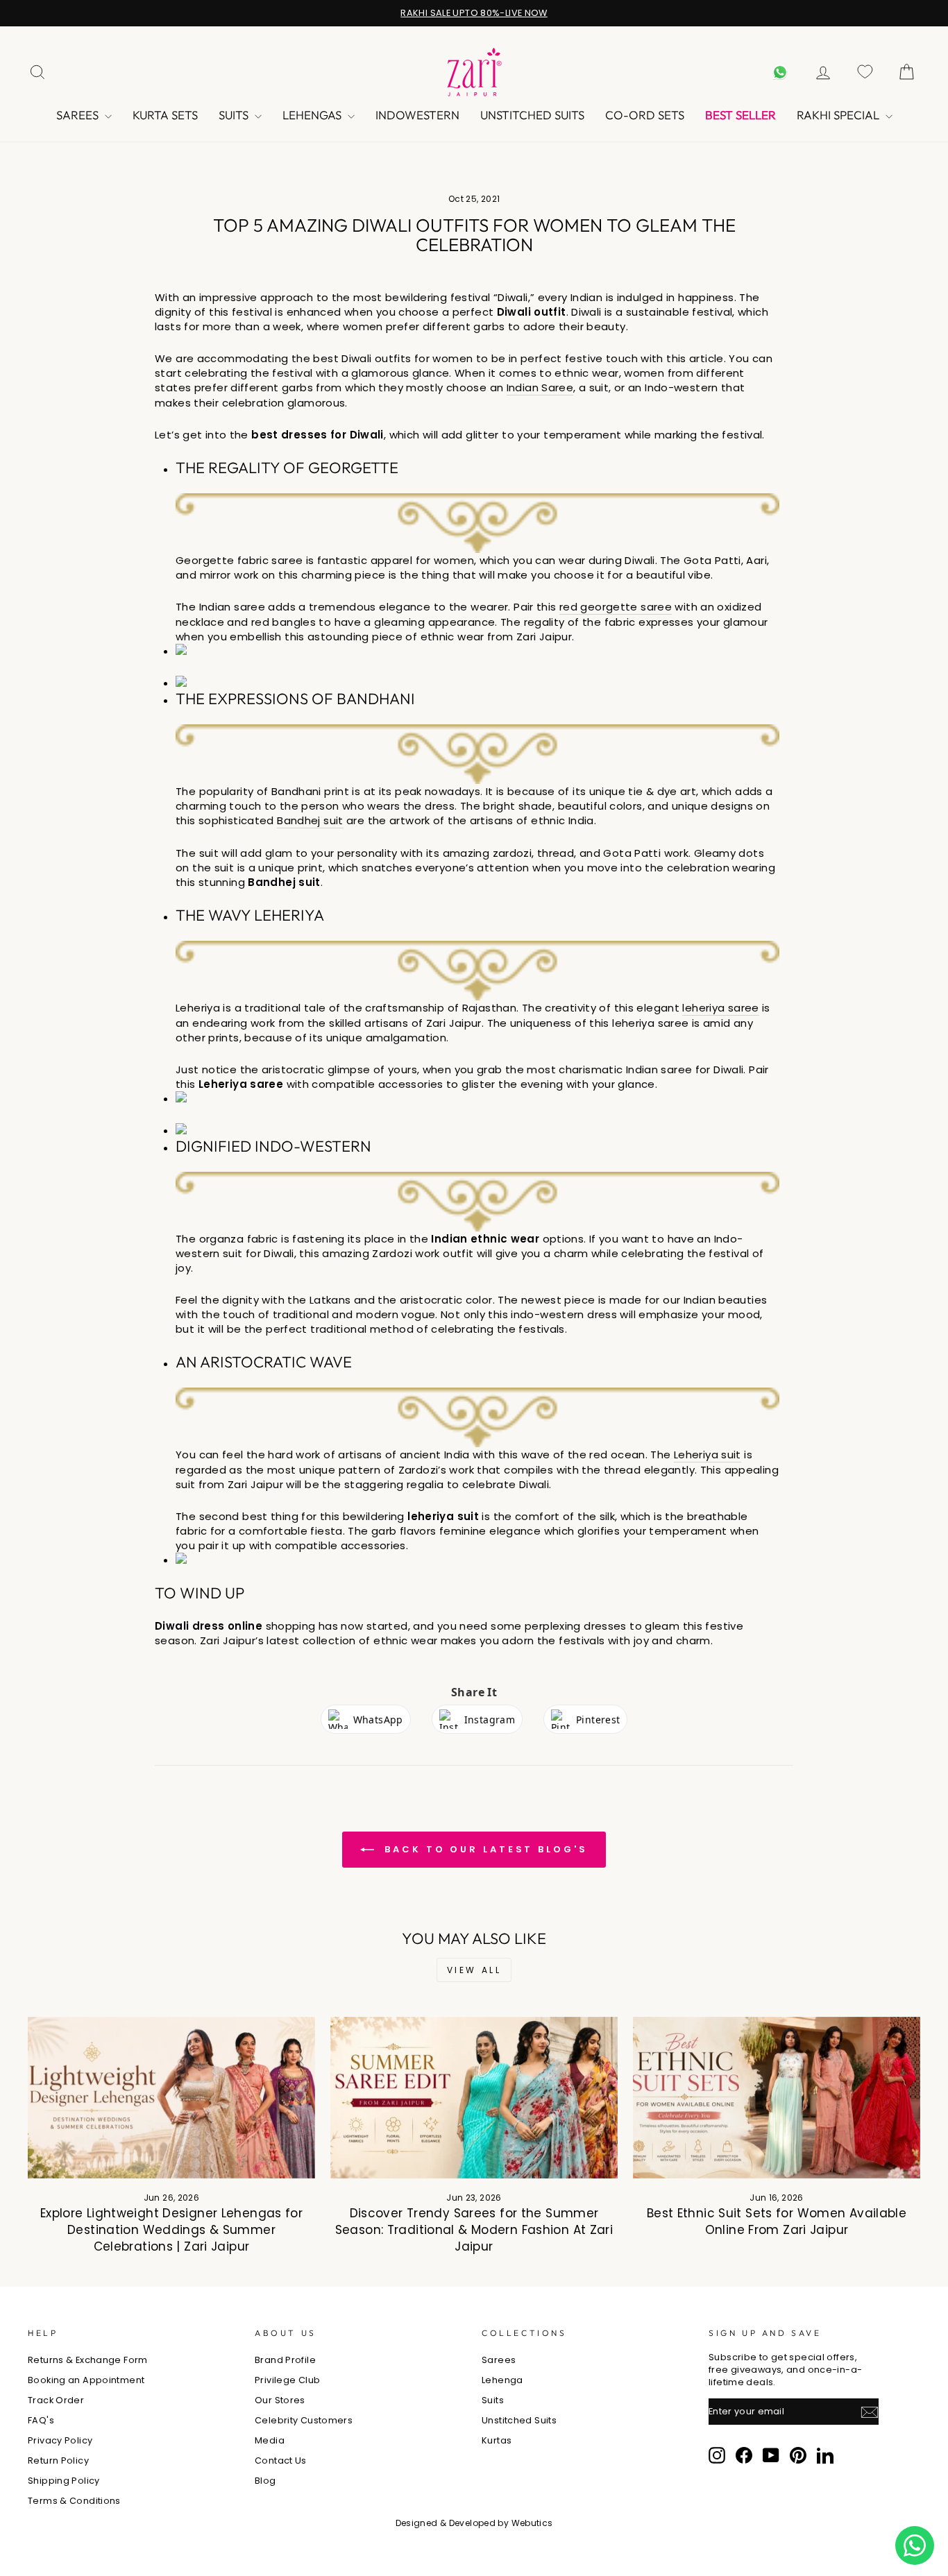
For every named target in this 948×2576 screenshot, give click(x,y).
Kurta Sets (165, 115)
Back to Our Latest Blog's (483, 1849)
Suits (235, 115)
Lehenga (502, 2380)
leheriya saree (720, 1008)
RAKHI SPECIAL (839, 115)
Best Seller (740, 115)
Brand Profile (285, 2360)
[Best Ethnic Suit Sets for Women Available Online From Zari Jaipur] (777, 2098)
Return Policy (58, 2460)
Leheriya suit (708, 1455)
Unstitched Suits (532, 115)
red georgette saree (616, 607)
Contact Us (281, 2460)
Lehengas (313, 115)
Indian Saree (540, 387)
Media (270, 2440)
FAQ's (41, 2420)
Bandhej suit (310, 820)
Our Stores (280, 2400)
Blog (265, 2481)
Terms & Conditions (74, 2501)
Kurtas (497, 2440)
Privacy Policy (60, 2440)
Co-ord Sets (645, 115)
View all (474, 1970)
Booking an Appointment (86, 2380)
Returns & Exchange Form (88, 2360)
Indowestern (417, 115)
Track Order (56, 2400)
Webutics (532, 2523)
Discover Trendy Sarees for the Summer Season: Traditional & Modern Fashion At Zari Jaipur (474, 2230)
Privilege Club (287, 2380)
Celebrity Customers (304, 2420)
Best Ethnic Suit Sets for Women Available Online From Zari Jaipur (777, 2221)
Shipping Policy (64, 2481)
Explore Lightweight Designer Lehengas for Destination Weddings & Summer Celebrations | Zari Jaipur (171, 2230)
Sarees (79, 115)
